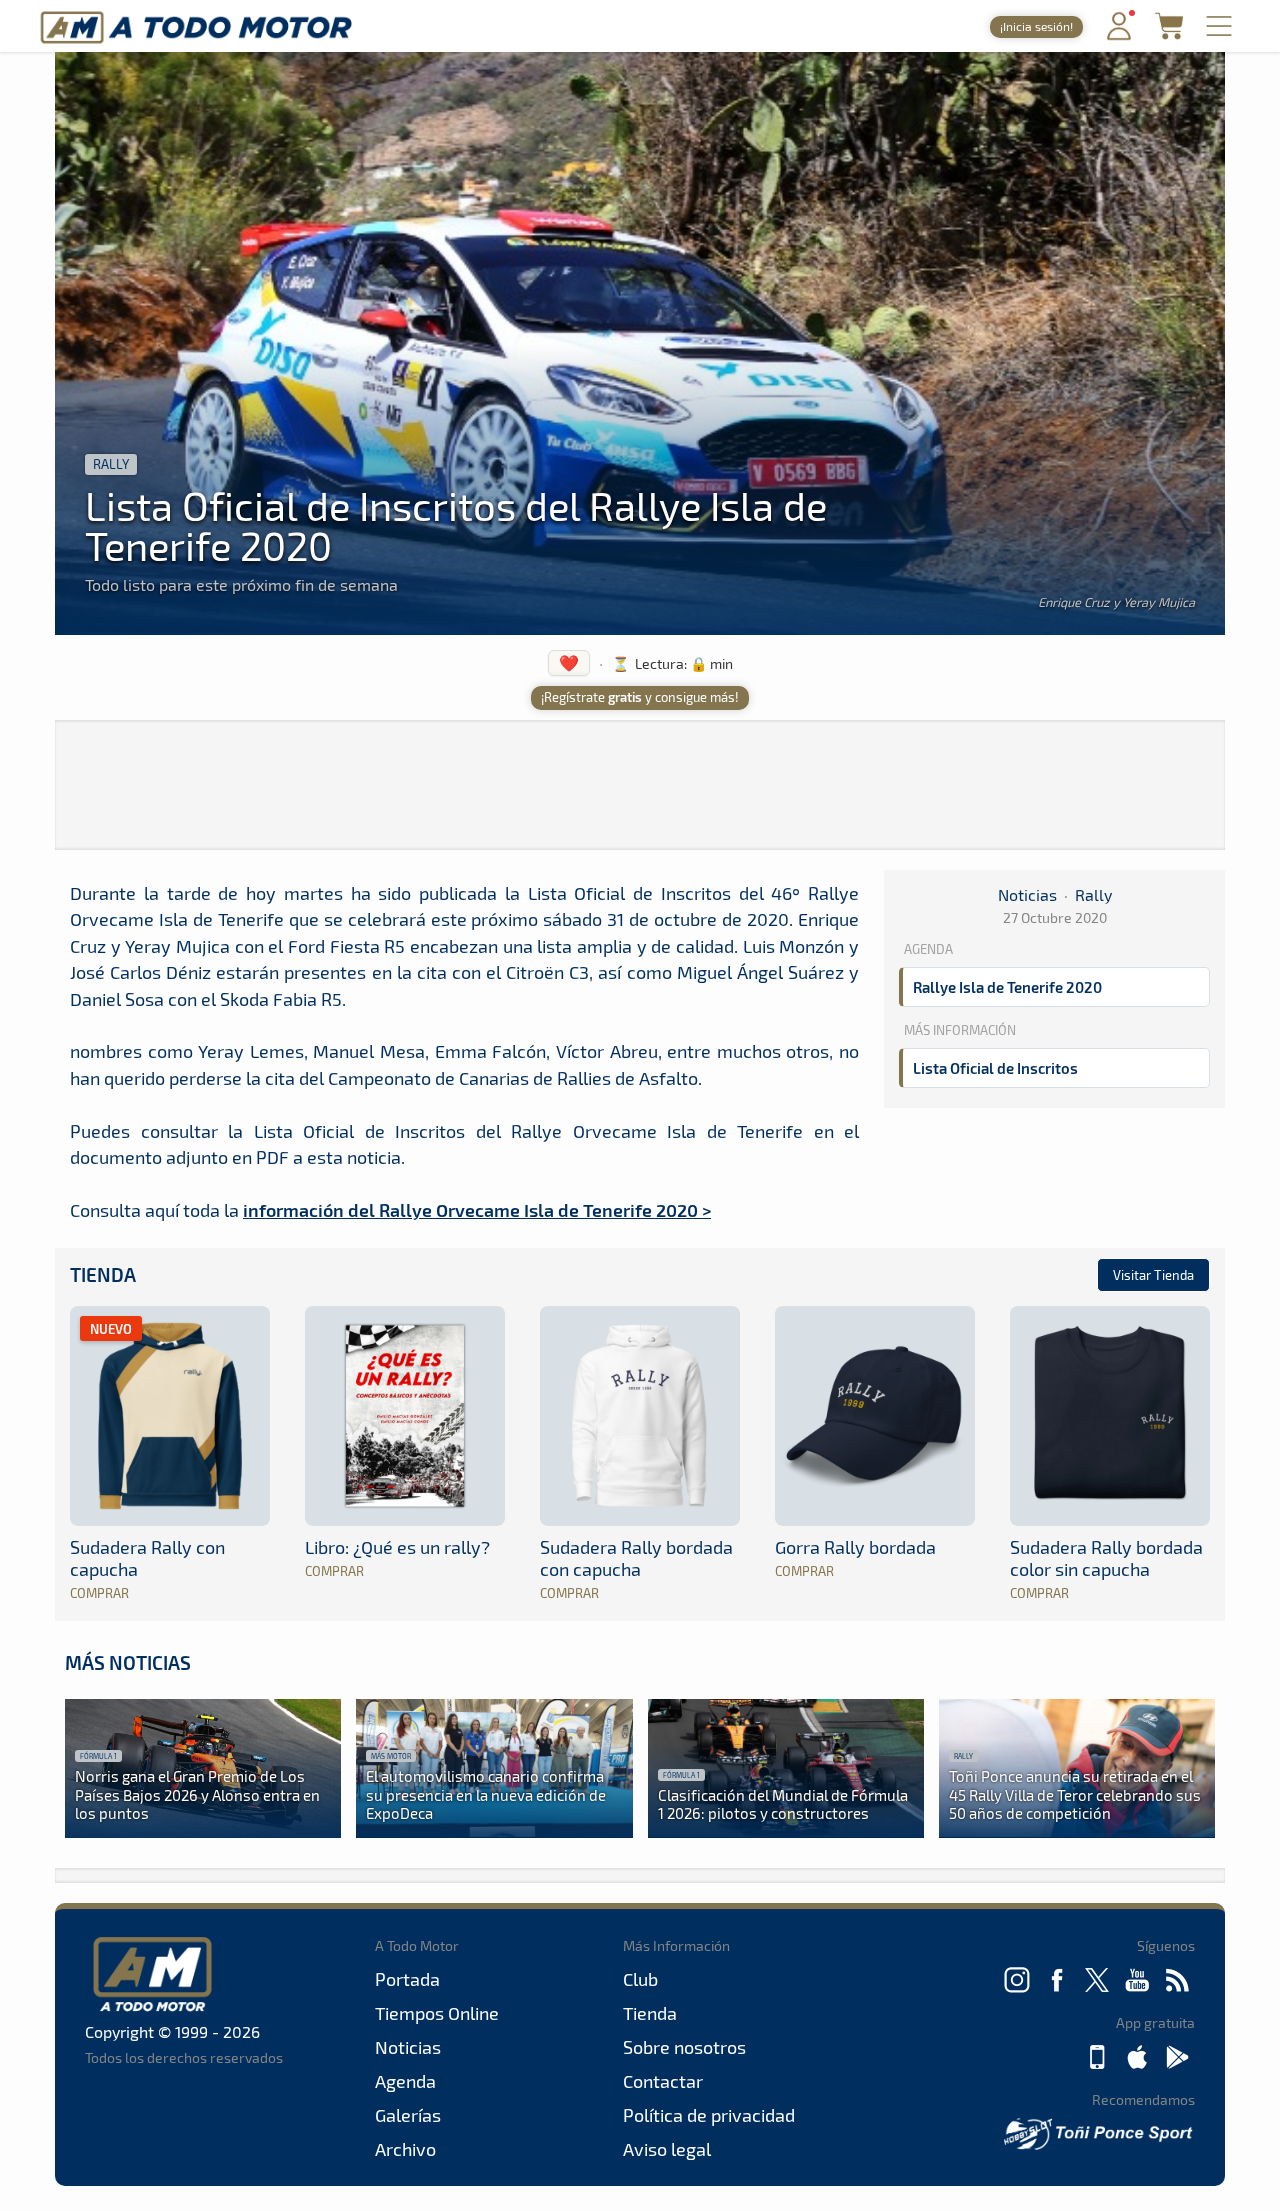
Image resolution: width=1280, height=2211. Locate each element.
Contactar (663, 2081)
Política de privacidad (709, 2115)
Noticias (1027, 894)
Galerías (408, 2115)
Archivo (405, 2149)
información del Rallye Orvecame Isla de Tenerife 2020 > (477, 1209)
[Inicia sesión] (1119, 35)
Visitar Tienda (1153, 1275)
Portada (407, 1979)
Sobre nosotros (684, 2047)
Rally (111, 464)
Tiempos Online (437, 2013)
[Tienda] (1169, 33)
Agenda (405, 2081)
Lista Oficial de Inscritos (995, 1068)
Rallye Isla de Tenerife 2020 (1007, 987)
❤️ (569, 662)
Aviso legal (667, 2149)
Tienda (103, 1274)
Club (640, 1979)
